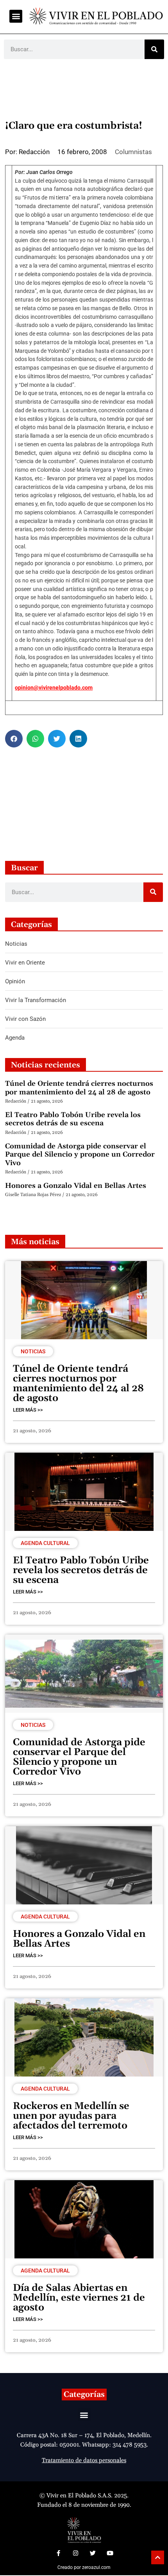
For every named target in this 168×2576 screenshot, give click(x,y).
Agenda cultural (45, 1543)
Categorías (84, 2395)
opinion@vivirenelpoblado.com (54, 688)
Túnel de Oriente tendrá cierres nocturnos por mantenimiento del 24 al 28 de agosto (79, 1088)
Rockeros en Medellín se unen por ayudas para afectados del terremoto (71, 2116)
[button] (16, 16)
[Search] (154, 49)
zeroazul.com (96, 2567)
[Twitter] (93, 2553)
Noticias (33, 1351)
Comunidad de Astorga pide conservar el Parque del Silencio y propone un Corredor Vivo (80, 1155)
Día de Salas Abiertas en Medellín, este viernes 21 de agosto (79, 2298)
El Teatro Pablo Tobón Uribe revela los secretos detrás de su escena (73, 1119)
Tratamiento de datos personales (84, 2460)
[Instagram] (75, 2553)
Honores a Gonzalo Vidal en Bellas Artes (76, 1186)
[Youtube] (110, 2553)
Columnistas (133, 152)
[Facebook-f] (58, 2553)
